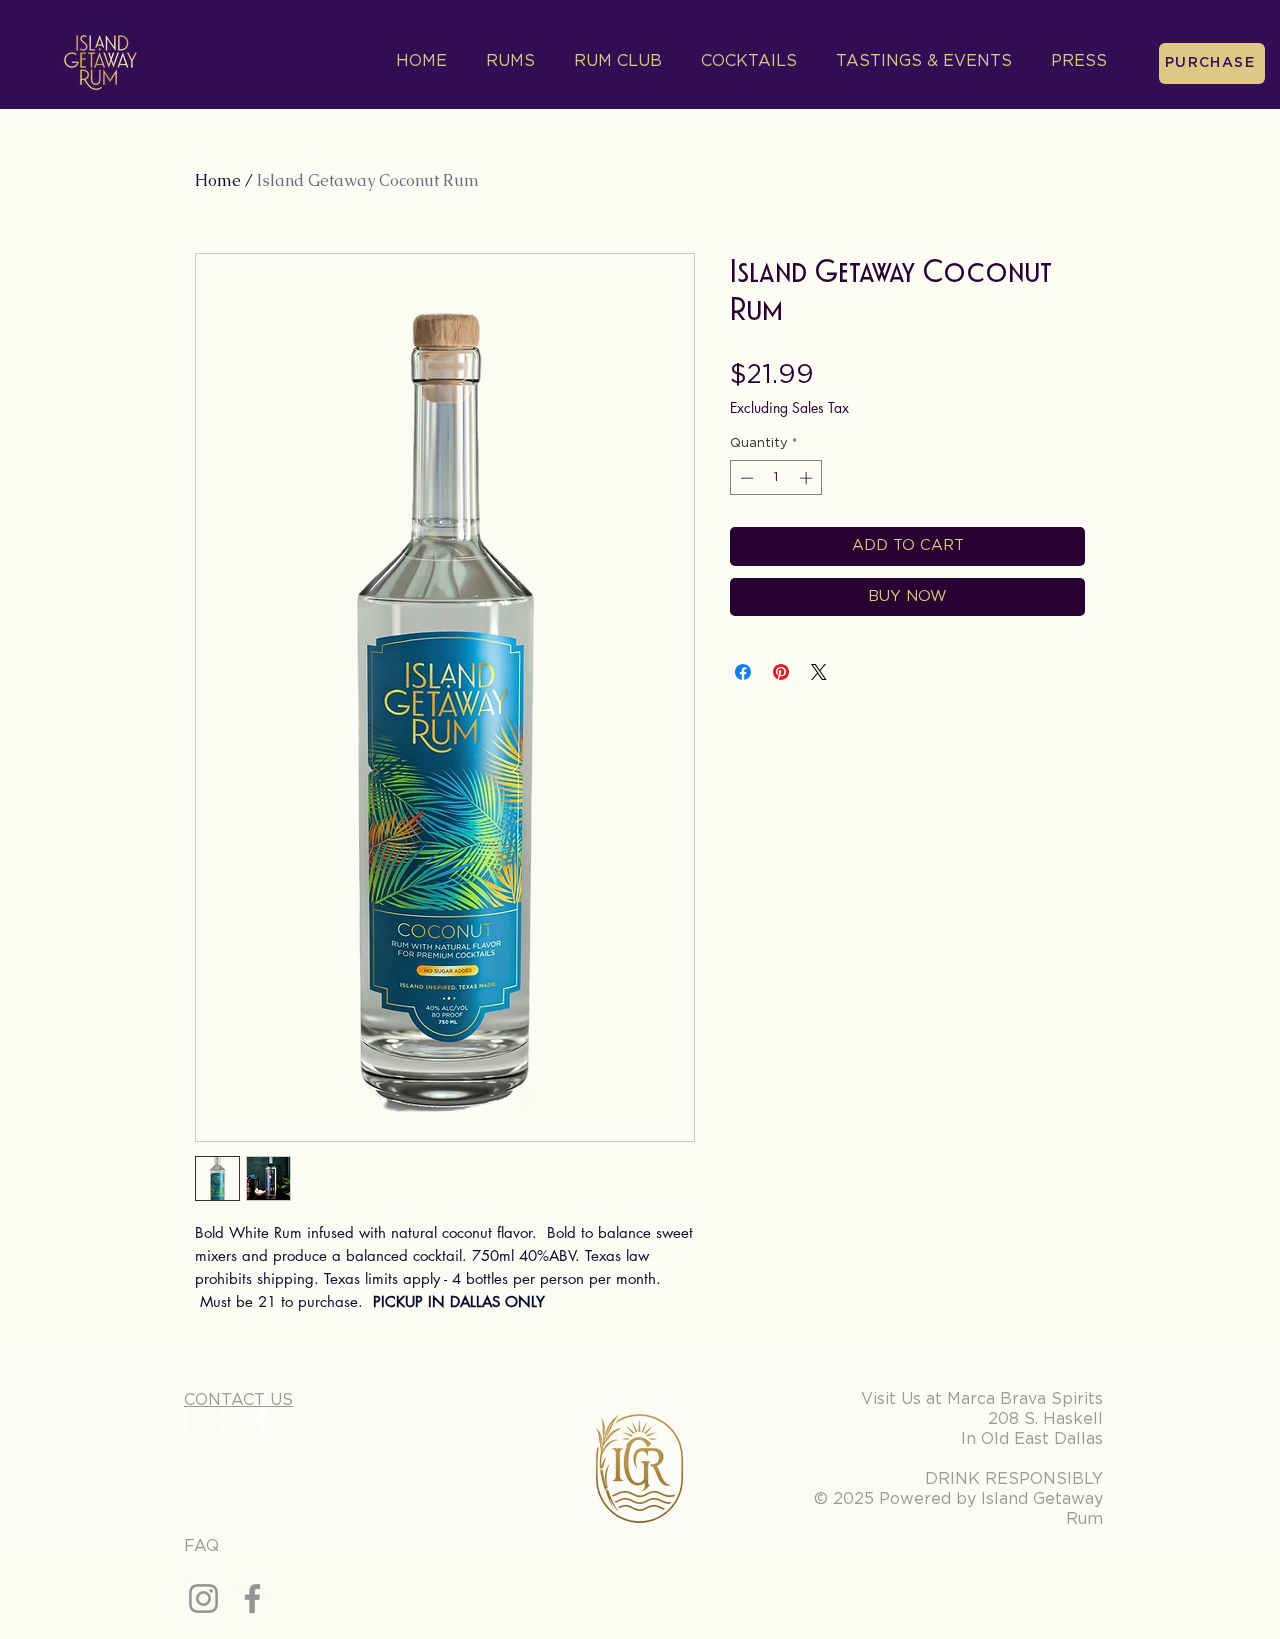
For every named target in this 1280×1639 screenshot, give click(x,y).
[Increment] (808, 478)
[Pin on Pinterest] (781, 672)
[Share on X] (819, 672)
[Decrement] (745, 478)
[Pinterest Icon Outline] (378, 1417)
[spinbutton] (776, 478)
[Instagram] (203, 1598)
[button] (919, 61)
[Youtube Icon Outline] (320, 1417)
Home (218, 180)
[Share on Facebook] (743, 672)
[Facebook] (252, 1598)
